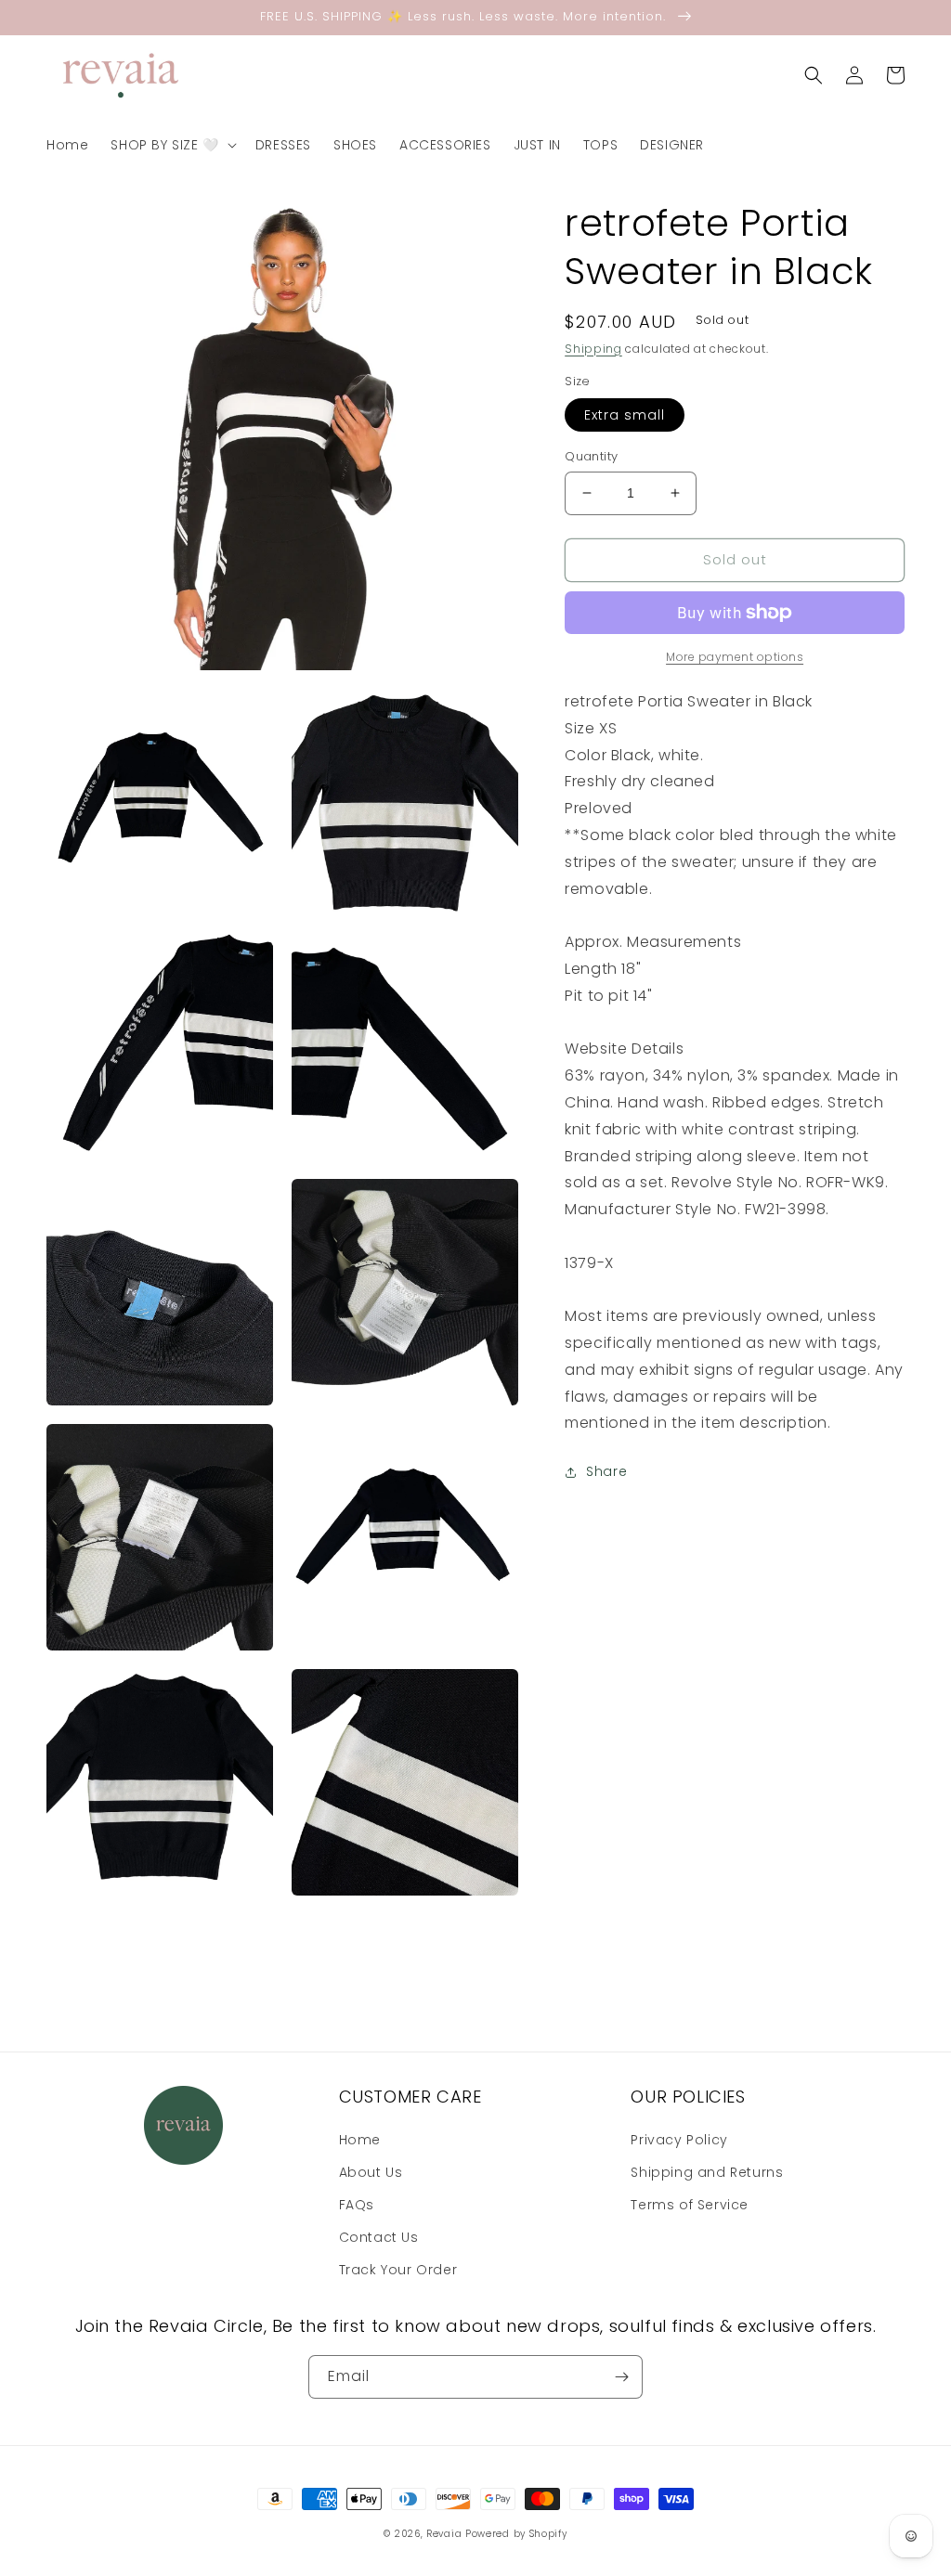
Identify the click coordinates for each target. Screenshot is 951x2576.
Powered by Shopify (516, 2534)
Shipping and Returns (707, 2172)
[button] (171, 145)
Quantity (591, 456)
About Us (371, 2172)
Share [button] (606, 1471)
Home (360, 2140)
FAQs (357, 2205)
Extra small (625, 415)
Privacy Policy (679, 2140)
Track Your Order (398, 2270)
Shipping (593, 349)
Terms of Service (690, 2205)
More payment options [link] (735, 657)
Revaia (444, 2534)
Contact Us (379, 2237)
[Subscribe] (621, 2377)
